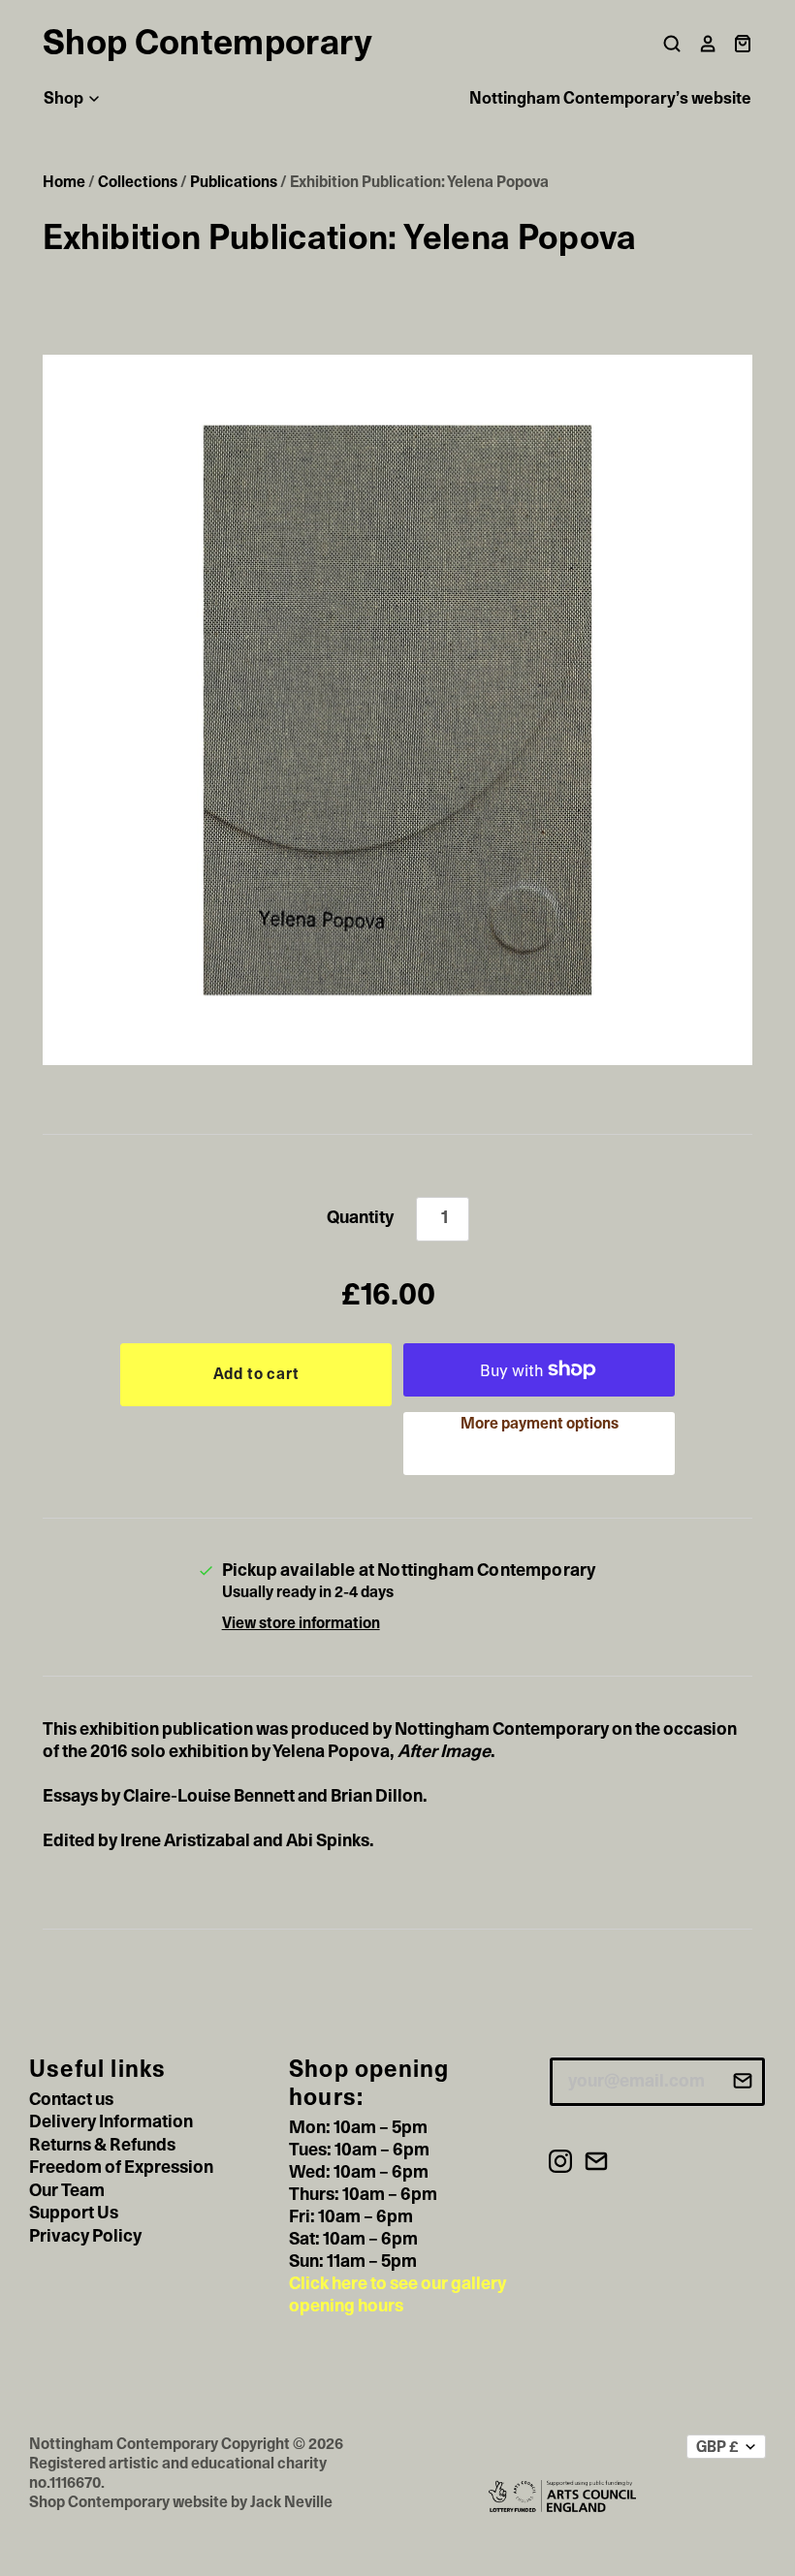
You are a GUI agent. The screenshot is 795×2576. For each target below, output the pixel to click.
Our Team (67, 2191)
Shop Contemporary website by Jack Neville (181, 2502)
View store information (301, 1623)
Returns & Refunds (102, 2146)
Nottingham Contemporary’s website (610, 98)
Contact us (71, 2100)
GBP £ (717, 2447)
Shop (65, 98)
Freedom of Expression (121, 2168)
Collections (138, 182)
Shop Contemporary (207, 44)
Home (64, 182)
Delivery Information (111, 2122)
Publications (234, 182)
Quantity (360, 1218)
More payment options (540, 1424)
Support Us (74, 2214)
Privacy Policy (85, 2237)
